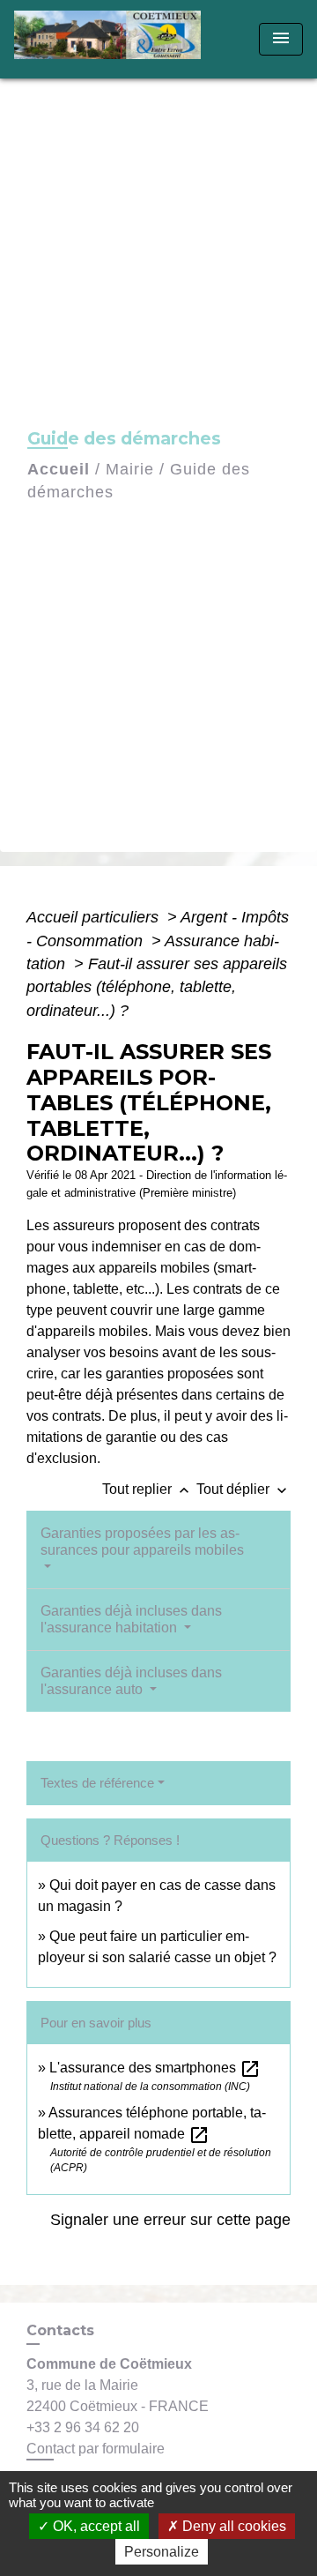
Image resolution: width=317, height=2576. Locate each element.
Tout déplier (243, 1489)
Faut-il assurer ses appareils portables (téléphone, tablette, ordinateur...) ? (157, 987)
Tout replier (147, 1489)
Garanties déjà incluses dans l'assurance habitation (131, 1619)
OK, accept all (95, 2526)
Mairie (130, 469)
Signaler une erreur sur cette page (170, 2220)
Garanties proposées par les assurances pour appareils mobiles (142, 1542)
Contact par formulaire (96, 2449)
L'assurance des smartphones (155, 2068)
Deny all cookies (232, 2526)
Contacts (60, 2330)
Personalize (162, 2552)
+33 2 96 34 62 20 (83, 2427)
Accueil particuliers (95, 917)
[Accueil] (113, 39)
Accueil (59, 469)
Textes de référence (97, 1783)
